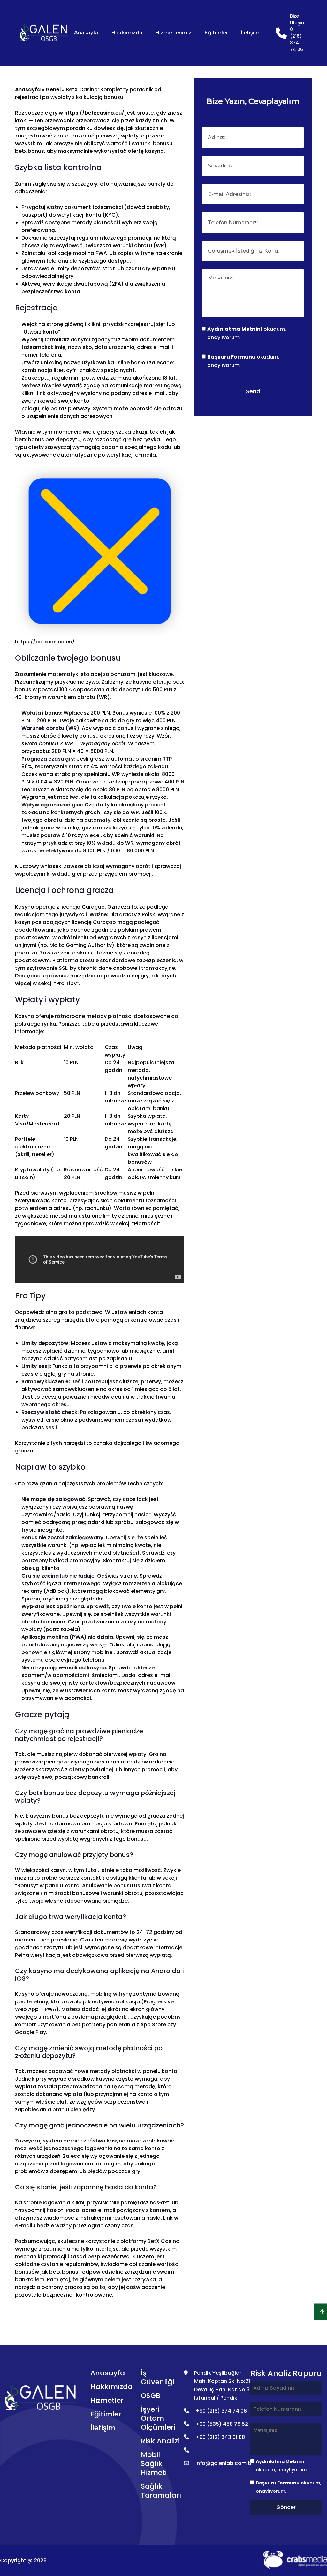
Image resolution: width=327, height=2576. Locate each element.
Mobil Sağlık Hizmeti (154, 2464)
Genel (53, 89)
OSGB (151, 2396)
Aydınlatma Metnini (235, 329)
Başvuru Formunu (231, 357)
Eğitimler (216, 33)
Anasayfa (86, 33)
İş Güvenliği (157, 2377)
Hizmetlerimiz (173, 33)
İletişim (250, 33)
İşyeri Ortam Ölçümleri (158, 2418)
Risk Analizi (160, 2441)
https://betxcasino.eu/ (94, 113)
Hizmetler (107, 2400)
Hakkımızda (127, 33)
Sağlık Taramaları (161, 2491)
